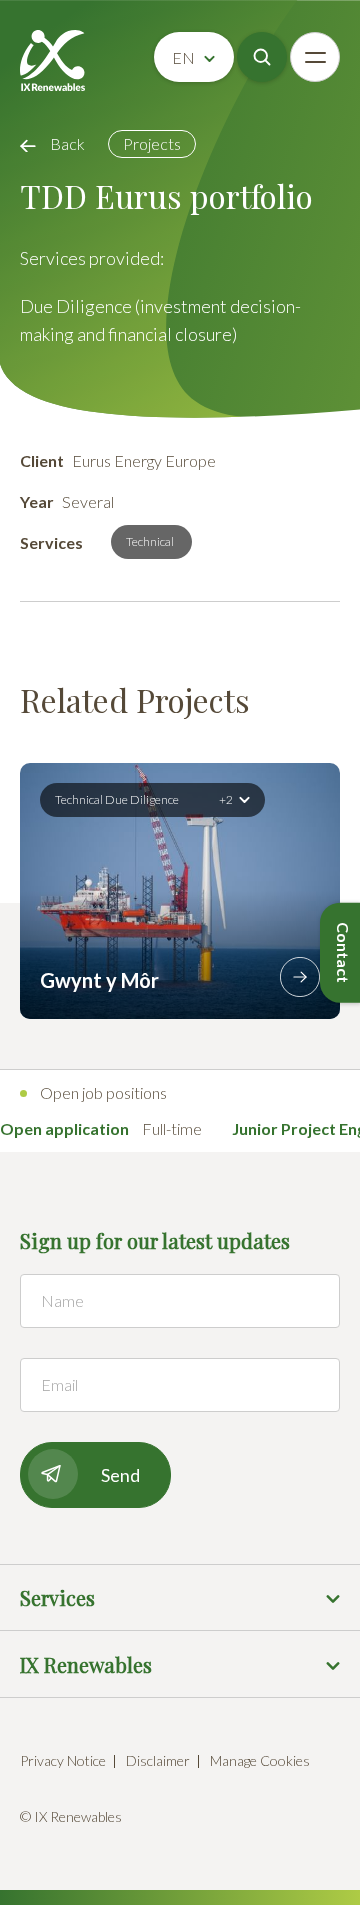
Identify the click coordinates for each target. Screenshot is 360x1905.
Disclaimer (158, 1760)
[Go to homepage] (52, 60)
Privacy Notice (63, 1760)
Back (67, 143)
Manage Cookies (260, 1760)
